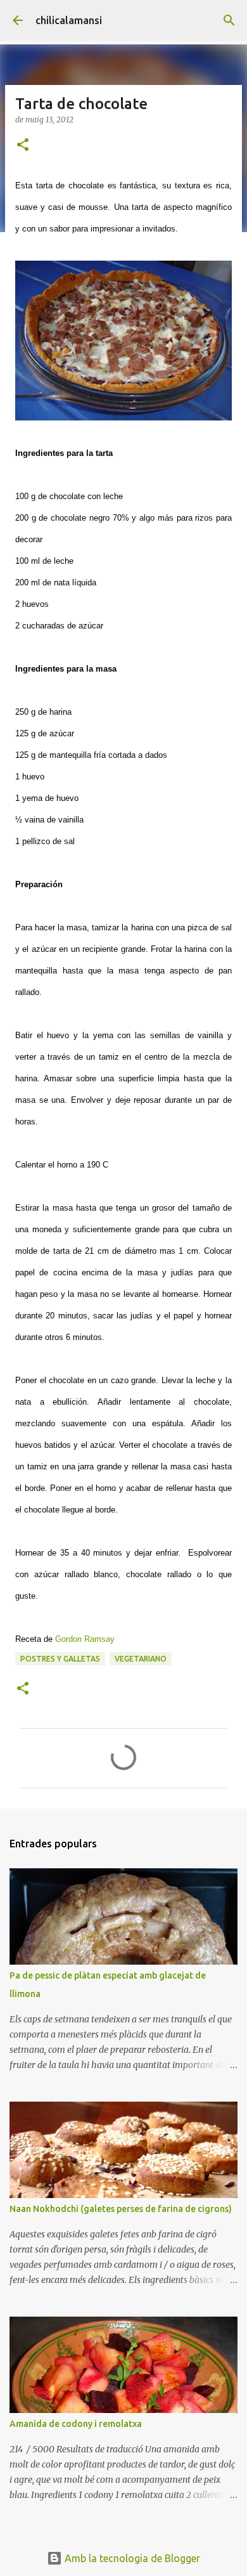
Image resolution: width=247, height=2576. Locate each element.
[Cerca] (229, 20)
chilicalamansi (69, 20)
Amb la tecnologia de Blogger (131, 2558)
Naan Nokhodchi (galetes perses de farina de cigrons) (121, 2209)
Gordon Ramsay (85, 1639)
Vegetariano (141, 1659)
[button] (23, 146)
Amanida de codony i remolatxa (76, 2424)
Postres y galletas (60, 1659)
